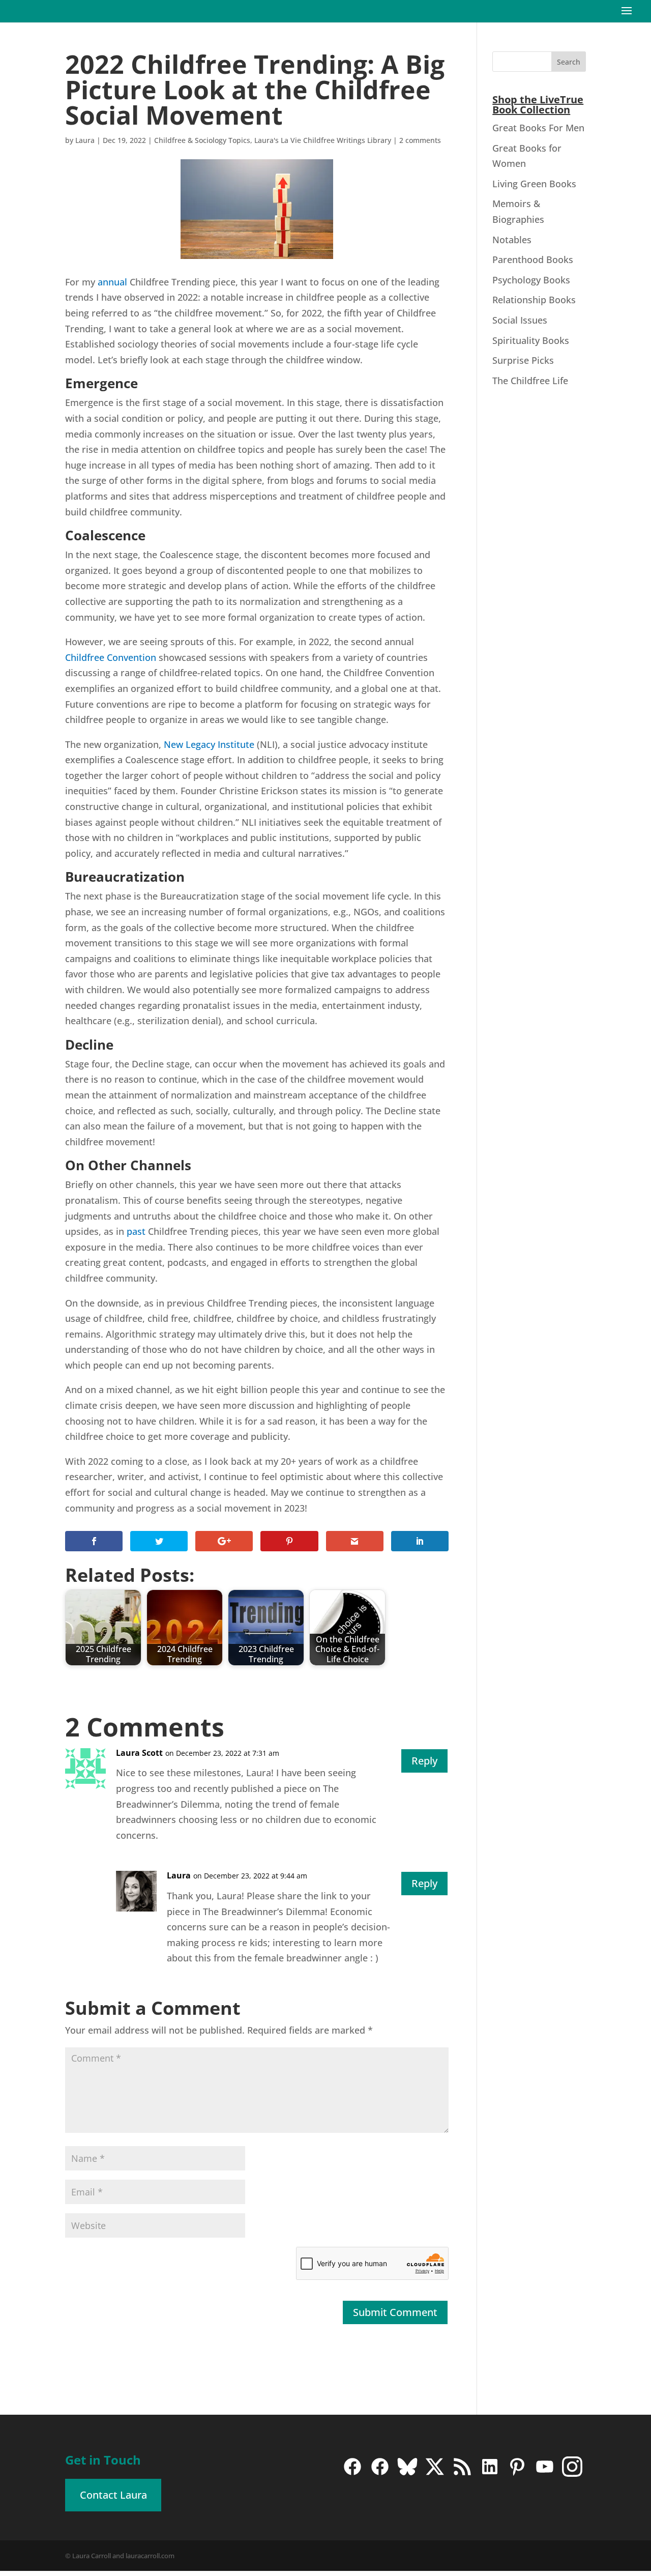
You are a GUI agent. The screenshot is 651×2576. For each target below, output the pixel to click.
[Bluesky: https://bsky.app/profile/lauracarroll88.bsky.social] (407, 2474)
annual (112, 282)
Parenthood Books (533, 259)
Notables (512, 240)
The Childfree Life (530, 381)
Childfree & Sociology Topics (202, 140)
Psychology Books (531, 280)
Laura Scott (139, 1753)
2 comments (420, 140)
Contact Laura (113, 2495)
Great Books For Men (538, 128)
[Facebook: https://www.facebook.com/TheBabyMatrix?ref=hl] (380, 2474)
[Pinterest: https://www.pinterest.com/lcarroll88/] (517, 2474)
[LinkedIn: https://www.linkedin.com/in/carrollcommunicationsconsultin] (490, 2474)
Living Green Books (534, 184)
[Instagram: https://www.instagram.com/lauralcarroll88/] (572, 2474)
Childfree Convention (111, 657)
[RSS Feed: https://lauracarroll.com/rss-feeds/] (462, 2474)
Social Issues (520, 320)
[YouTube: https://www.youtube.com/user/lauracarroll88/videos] (545, 2474)
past (136, 1231)
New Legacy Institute (209, 744)
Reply (424, 1761)
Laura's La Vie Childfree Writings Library (323, 140)
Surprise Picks (523, 360)
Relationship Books (534, 300)
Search (569, 62)
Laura (85, 140)
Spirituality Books (531, 340)
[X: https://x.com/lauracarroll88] (435, 2474)
